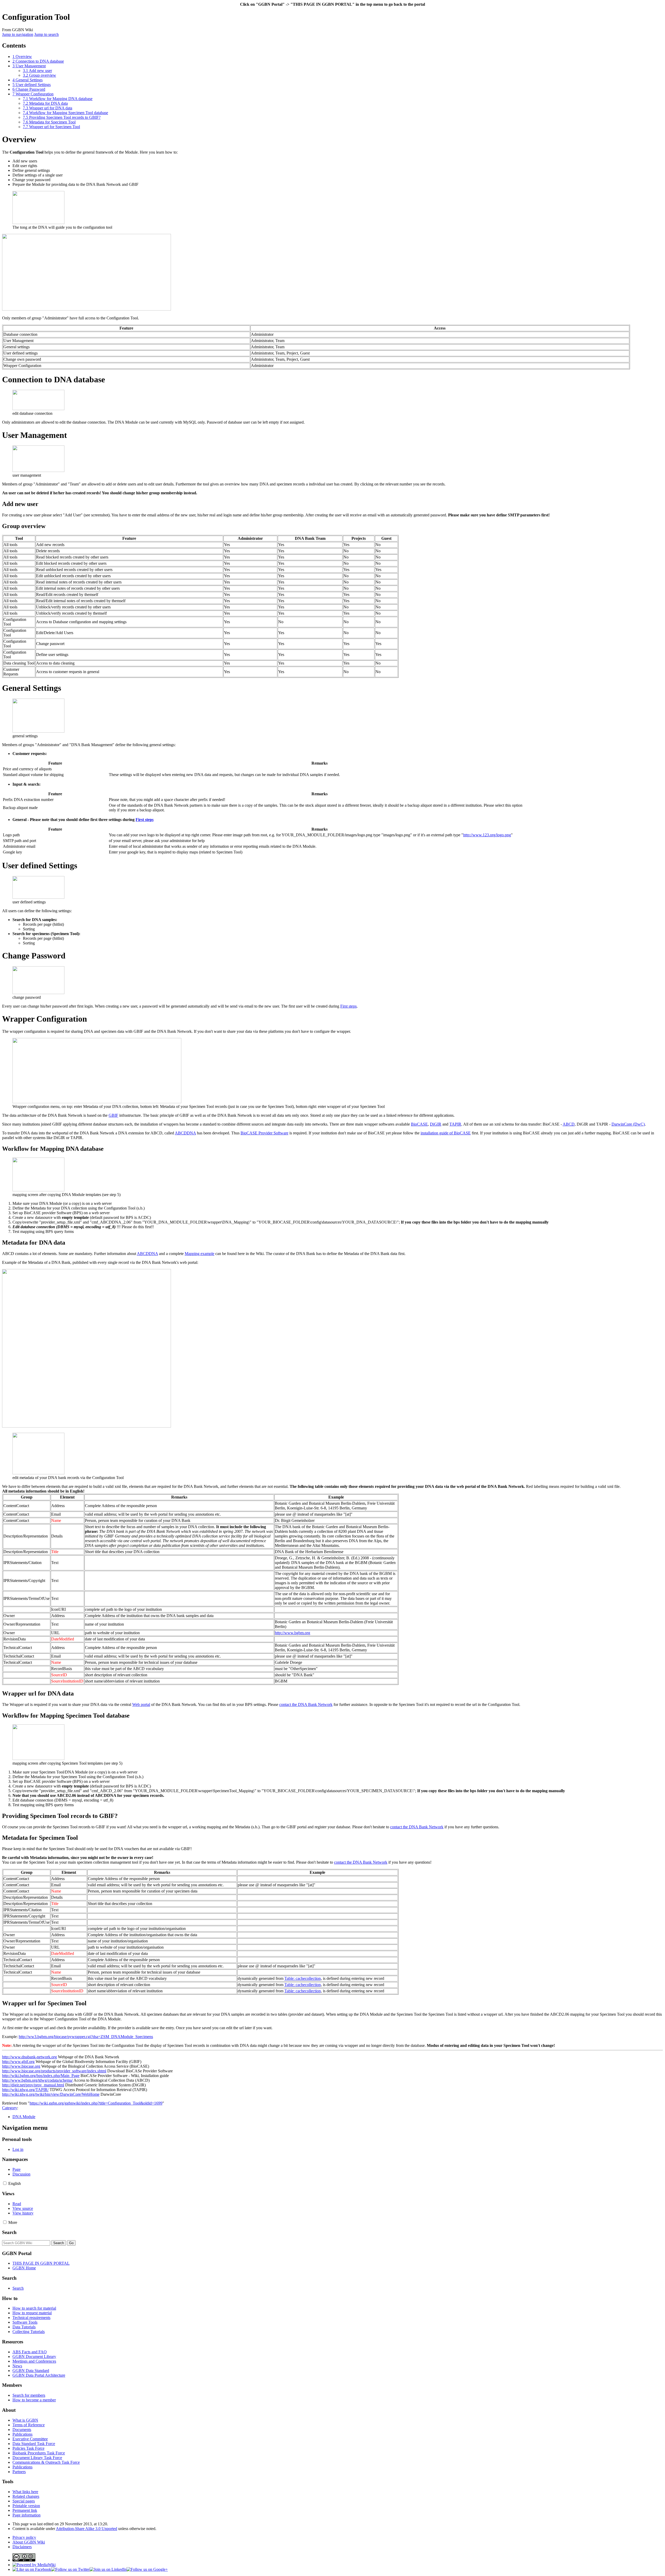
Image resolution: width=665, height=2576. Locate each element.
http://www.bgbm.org (292, 1633)
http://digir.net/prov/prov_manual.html (33, 2085)
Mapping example (199, 1254)
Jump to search (46, 34)
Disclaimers (22, 2547)
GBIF (113, 1115)
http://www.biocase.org (21, 2066)
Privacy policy (24, 2537)
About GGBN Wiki (29, 2542)
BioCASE (419, 1124)
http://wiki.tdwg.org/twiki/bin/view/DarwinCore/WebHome (51, 2094)
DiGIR (436, 1124)
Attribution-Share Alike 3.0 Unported (87, 2529)
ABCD (569, 1124)
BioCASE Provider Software (264, 1133)
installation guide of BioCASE (446, 1133)
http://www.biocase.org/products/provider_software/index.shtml (54, 2071)
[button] (5, 2183)
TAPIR (455, 1124)
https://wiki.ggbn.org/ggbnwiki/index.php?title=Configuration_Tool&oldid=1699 (96, 2103)
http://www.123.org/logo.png (487, 835)
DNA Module (24, 2117)
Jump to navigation (18, 34)
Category (10, 2108)
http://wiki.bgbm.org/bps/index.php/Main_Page (41, 2076)
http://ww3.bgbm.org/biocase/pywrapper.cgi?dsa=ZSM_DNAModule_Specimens (86, 2037)
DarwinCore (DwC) (628, 1124)
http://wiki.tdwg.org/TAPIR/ (25, 2090)
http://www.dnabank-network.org (29, 2057)
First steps (145, 820)
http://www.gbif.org (18, 2062)
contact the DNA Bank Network (306, 1704)
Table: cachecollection (303, 1978)
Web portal (141, 1704)
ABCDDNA (185, 1133)
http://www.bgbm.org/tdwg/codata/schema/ (37, 2080)
